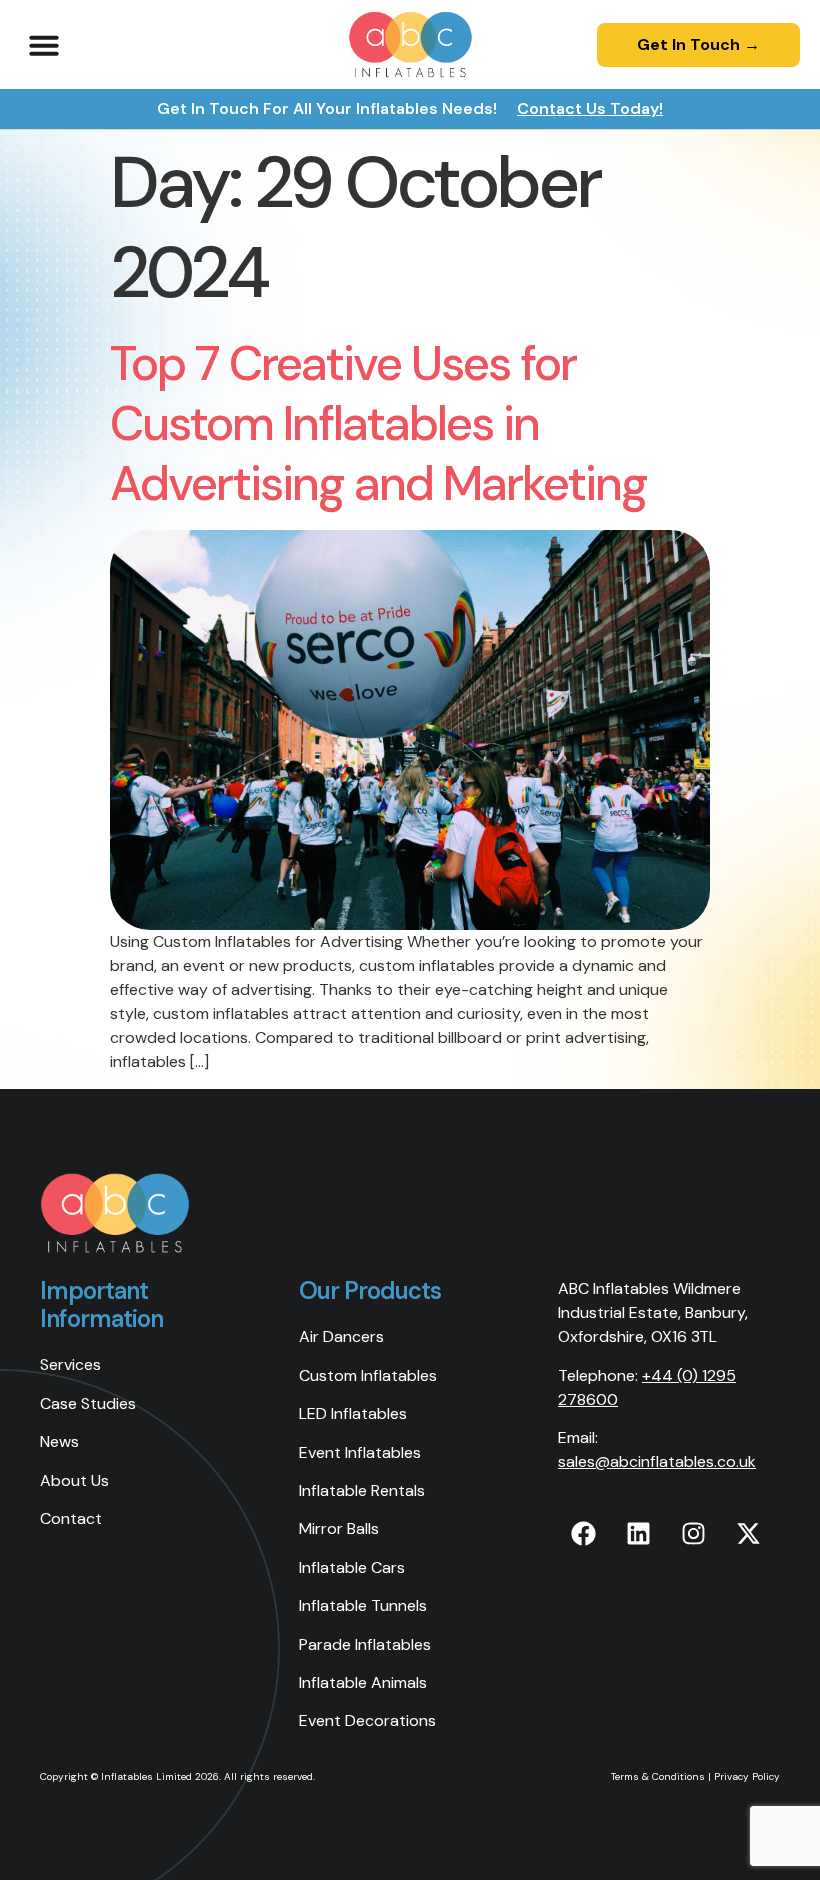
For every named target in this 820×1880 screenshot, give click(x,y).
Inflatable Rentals (362, 1490)
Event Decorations (367, 1720)
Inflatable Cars (352, 1567)
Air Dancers (341, 1336)
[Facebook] (583, 1534)
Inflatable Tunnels (363, 1605)
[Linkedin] (638, 1534)
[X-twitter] (748, 1534)
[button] (44, 45)
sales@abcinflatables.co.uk (657, 1461)
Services (70, 1364)
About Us (74, 1480)
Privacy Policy (747, 1776)
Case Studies (88, 1403)
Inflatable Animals (363, 1682)
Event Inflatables (360, 1452)
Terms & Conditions (658, 1776)
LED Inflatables (353, 1413)
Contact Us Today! (590, 108)
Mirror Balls (339, 1528)
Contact (71, 1518)
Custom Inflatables (368, 1375)
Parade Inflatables (365, 1644)
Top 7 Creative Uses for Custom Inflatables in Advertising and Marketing (378, 423)
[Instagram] (693, 1534)
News (59, 1441)
